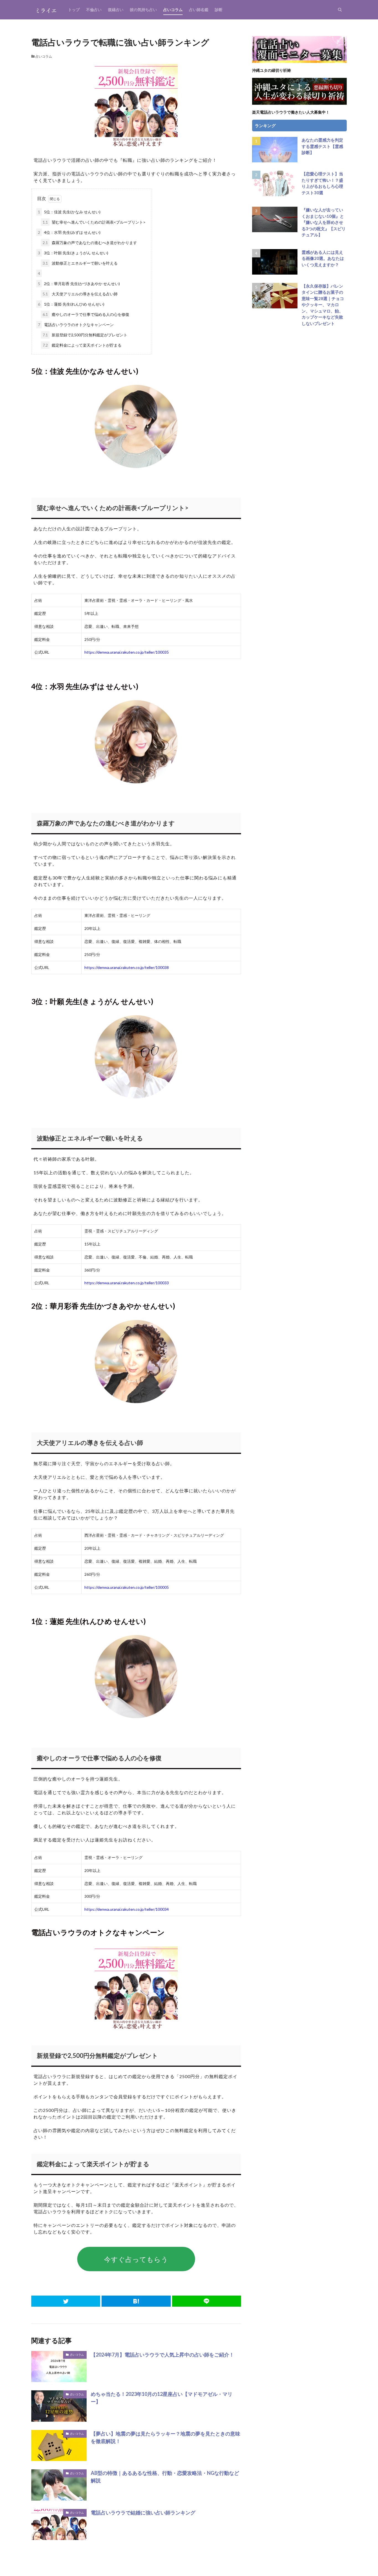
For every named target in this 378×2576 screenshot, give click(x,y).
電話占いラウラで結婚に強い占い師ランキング (143, 2513)
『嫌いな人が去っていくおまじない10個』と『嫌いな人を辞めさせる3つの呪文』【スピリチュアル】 (324, 222)
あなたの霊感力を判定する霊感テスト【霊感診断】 (322, 146)
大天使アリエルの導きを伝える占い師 (80, 294)
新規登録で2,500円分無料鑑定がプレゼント (85, 335)
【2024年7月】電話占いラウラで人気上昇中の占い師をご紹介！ (162, 2355)
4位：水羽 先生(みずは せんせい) (69, 232)
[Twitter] (66, 2301)
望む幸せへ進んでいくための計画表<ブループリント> (94, 222)
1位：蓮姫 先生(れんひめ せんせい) (71, 304)
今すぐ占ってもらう (136, 2259)
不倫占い (94, 10)
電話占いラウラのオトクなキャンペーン (76, 325)
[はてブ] (136, 2301)
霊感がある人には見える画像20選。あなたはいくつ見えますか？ (323, 258)
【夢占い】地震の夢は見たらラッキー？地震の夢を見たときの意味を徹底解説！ (165, 2437)
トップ (74, 10)
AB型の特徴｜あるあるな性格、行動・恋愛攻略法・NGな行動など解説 (165, 2477)
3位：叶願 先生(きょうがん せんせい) (73, 253)
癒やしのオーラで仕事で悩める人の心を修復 (86, 314)
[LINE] (207, 2301)
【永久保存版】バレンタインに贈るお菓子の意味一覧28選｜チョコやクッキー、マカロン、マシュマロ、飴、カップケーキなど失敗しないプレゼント (323, 305)
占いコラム (173, 10)
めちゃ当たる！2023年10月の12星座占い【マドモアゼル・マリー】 (162, 2398)
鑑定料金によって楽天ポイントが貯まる (82, 345)
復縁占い (116, 10)
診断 (219, 10)
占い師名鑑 (199, 10)
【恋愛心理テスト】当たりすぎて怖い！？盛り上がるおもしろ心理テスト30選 (322, 183)
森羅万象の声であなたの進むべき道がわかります (90, 243)
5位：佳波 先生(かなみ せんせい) (69, 212)
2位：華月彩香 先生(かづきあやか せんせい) (79, 284)
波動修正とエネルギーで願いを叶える (80, 263)
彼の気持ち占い (143, 10)
